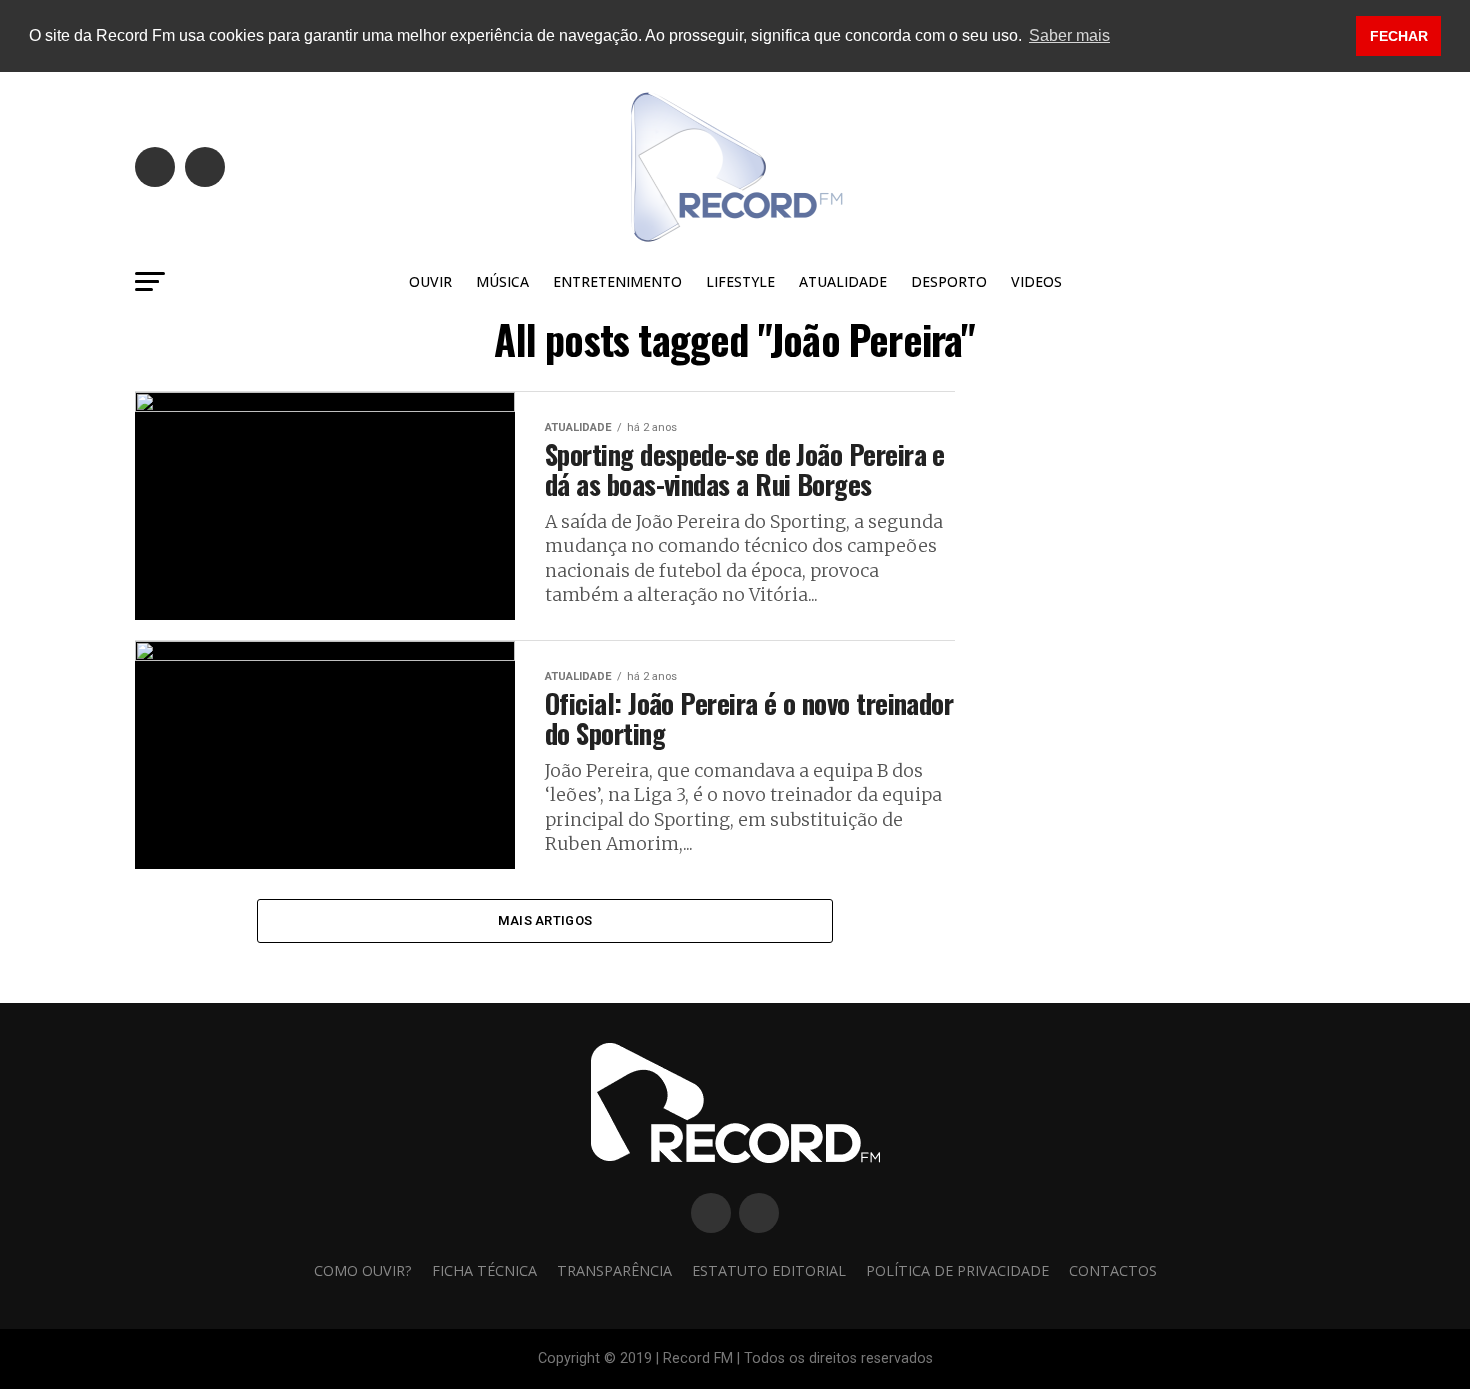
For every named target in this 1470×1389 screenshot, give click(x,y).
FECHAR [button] (1399, 36)
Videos (1036, 281)
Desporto (949, 281)
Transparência (614, 1270)
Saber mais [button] (1069, 35)
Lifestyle (740, 281)
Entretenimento (617, 281)
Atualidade (843, 281)
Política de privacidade (957, 1270)
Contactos (1113, 1270)
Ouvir (430, 281)
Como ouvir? (363, 1270)
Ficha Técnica (484, 1270)
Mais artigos (545, 920)
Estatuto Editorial (769, 1270)
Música (502, 281)
